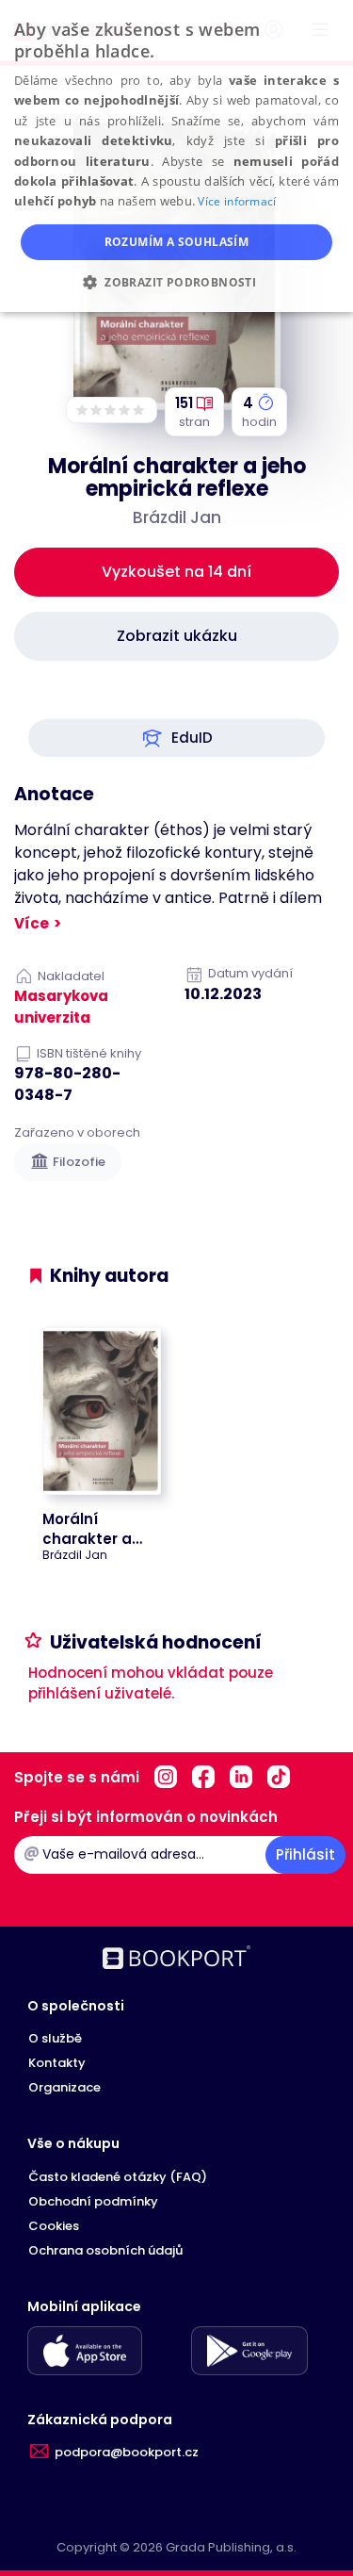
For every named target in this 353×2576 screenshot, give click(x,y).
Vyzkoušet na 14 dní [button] (176, 572)
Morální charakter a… (92, 1529)
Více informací (237, 201)
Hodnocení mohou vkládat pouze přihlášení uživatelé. (151, 1683)
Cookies (54, 2226)
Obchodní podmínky (93, 2201)
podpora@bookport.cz (127, 2452)
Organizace (64, 2087)
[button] (176, 738)
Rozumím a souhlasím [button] (177, 242)
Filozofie (79, 1162)
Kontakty (57, 2063)
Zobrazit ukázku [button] (177, 636)
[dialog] (176, 156)
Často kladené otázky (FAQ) (118, 2177)
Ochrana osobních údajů (105, 2250)
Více (32, 923)
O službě (55, 2038)
